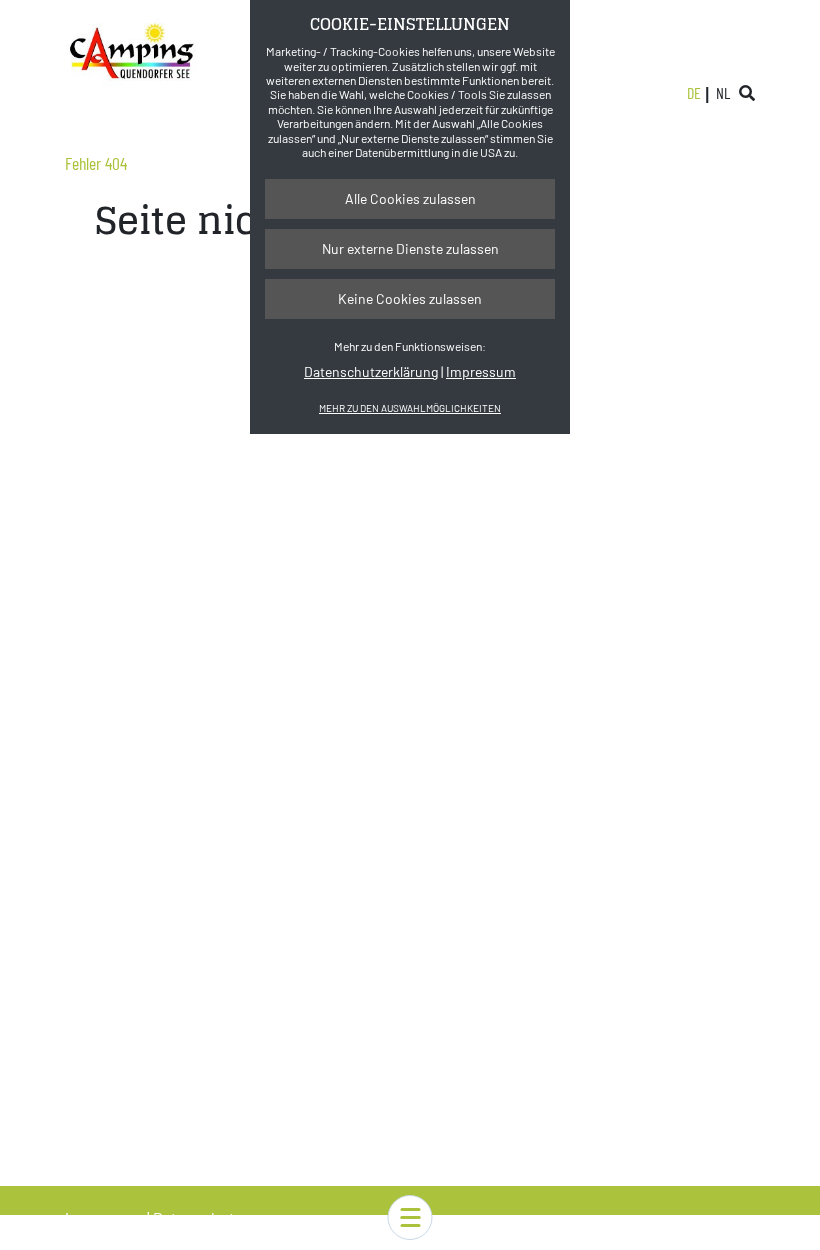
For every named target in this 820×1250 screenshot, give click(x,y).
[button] (410, 1217)
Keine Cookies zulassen (410, 298)
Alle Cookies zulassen (410, 198)
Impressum (481, 371)
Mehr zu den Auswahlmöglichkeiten (410, 408)
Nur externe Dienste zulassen (410, 248)
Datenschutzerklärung (371, 371)
